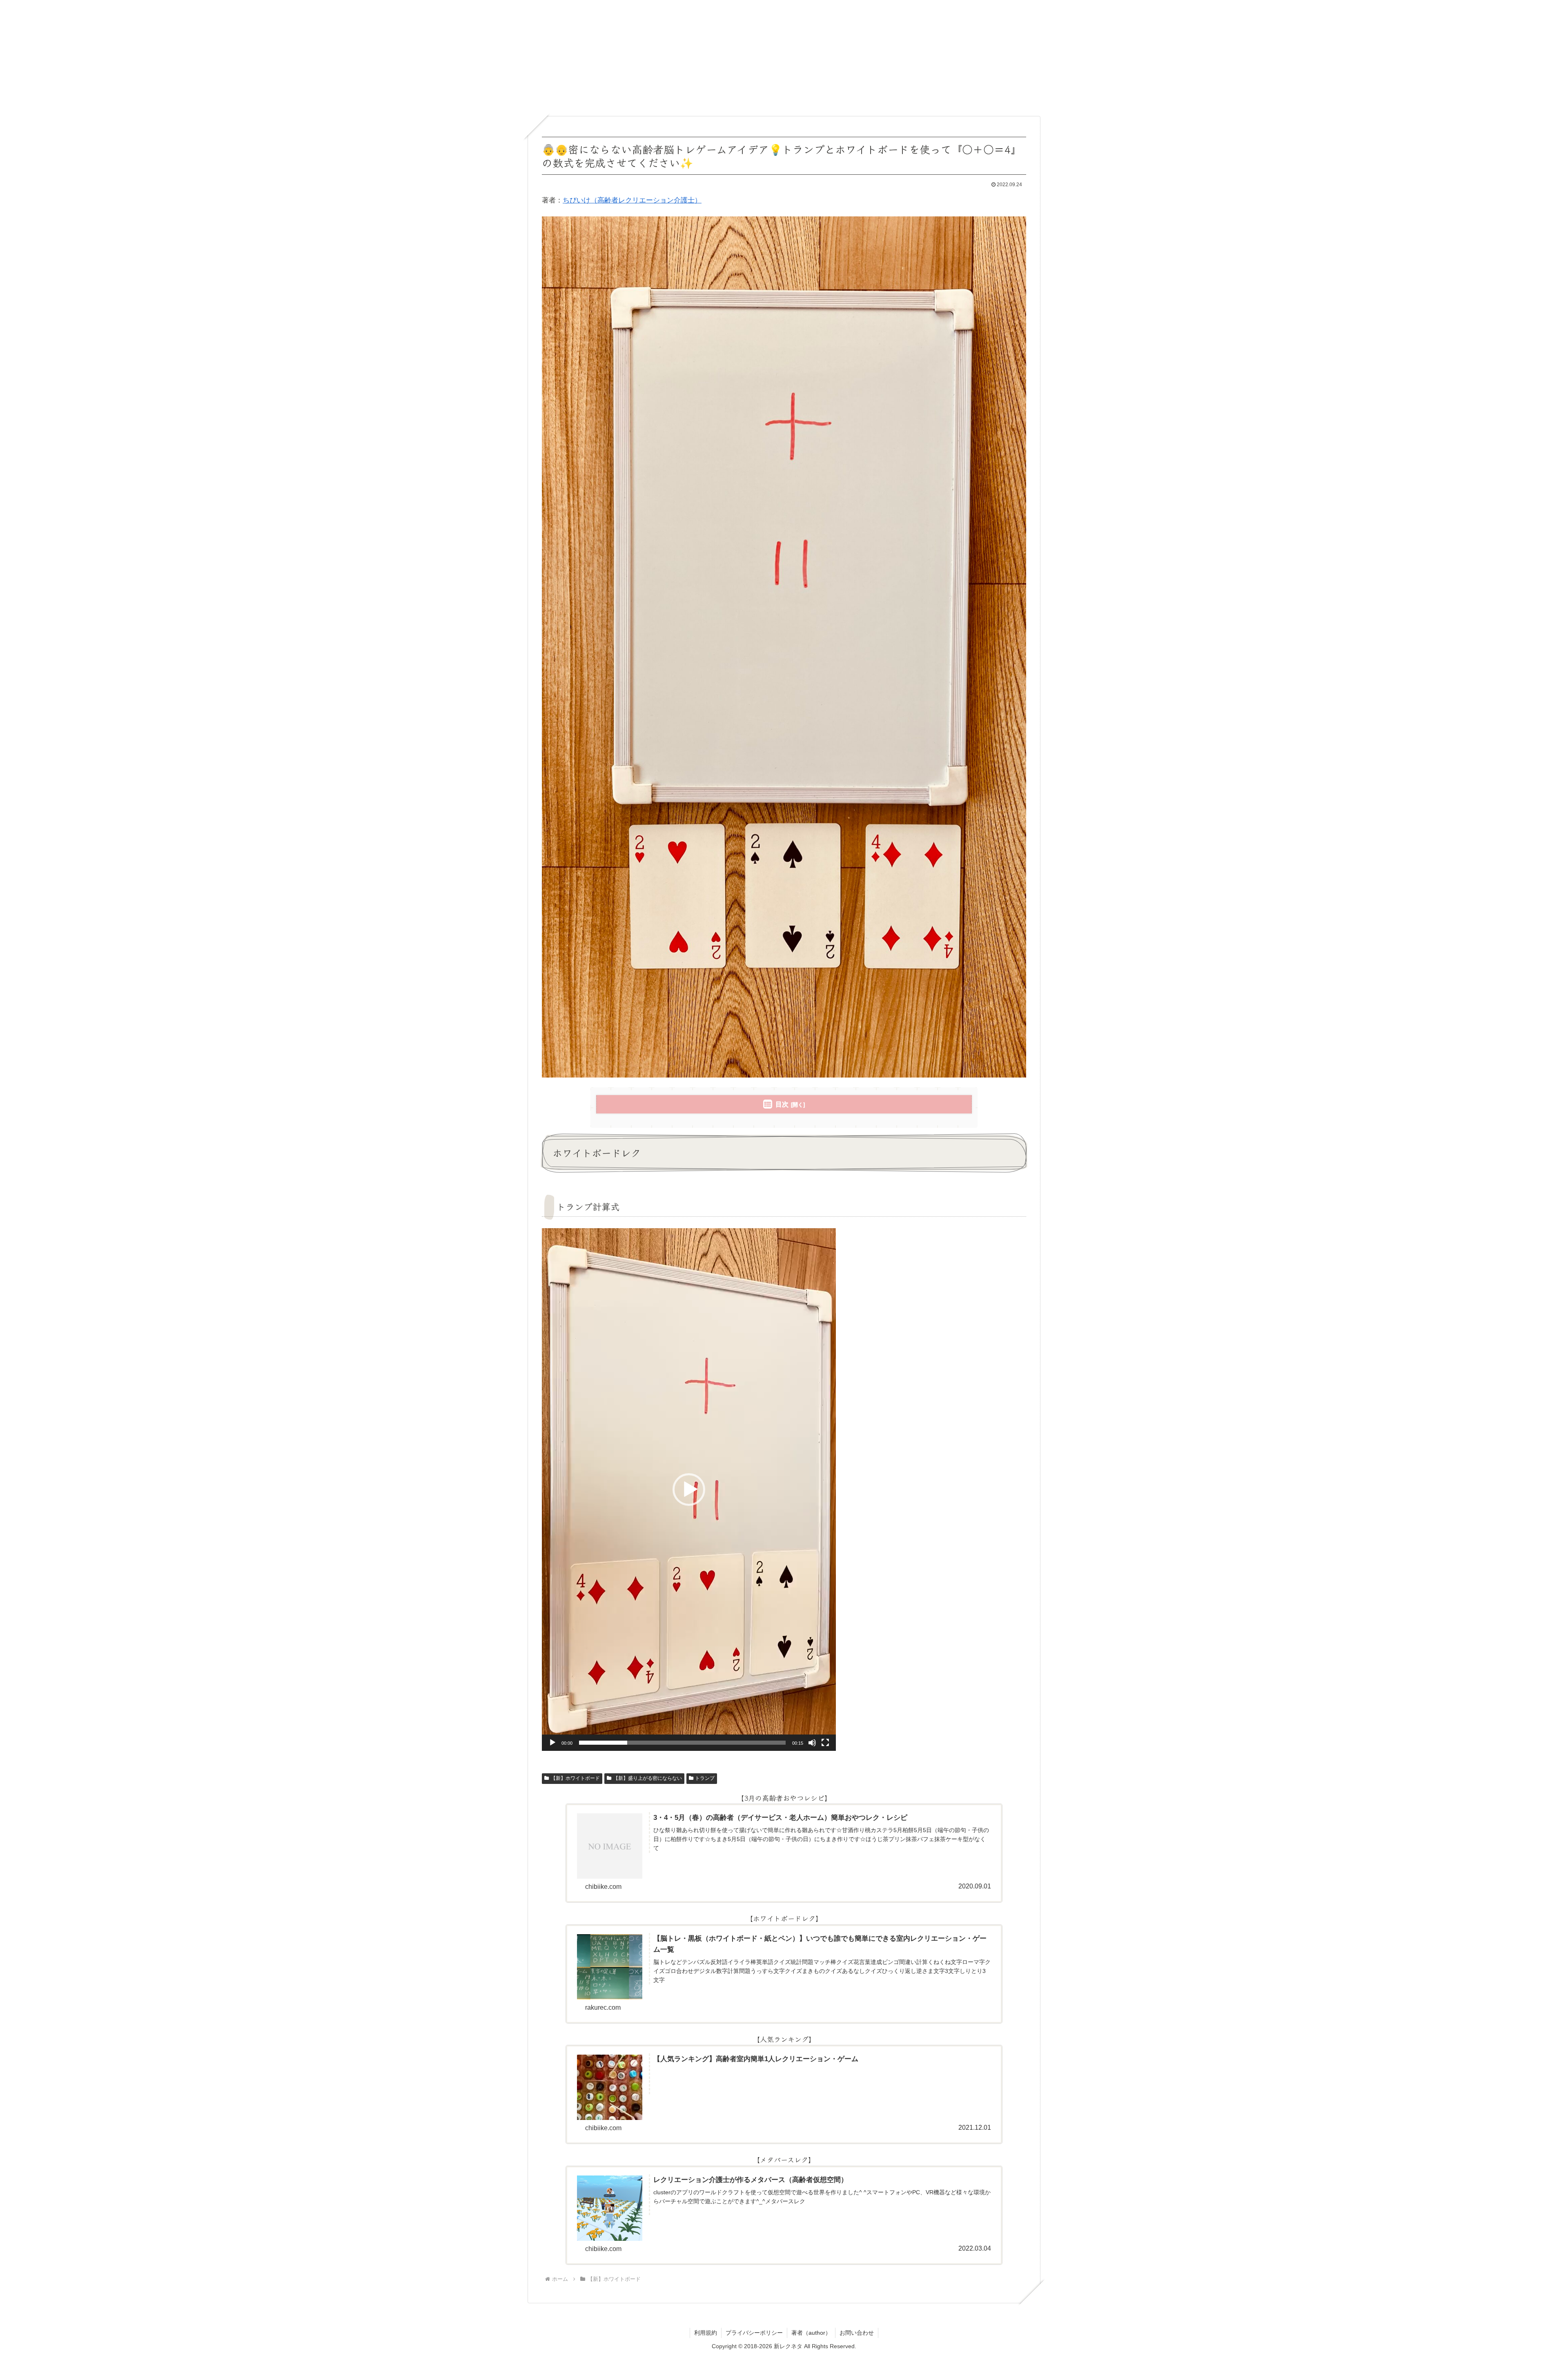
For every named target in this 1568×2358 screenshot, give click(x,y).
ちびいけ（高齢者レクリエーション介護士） (632, 200)
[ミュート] (812, 1743)
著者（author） (811, 2333)
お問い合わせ (857, 2333)
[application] (689, 1490)
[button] (689, 1490)
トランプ (705, 1778)
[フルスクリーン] (825, 1743)
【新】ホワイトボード (575, 1778)
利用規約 (706, 2333)
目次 (782, 1104)
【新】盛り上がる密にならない (648, 1778)
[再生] (552, 1743)
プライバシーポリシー (754, 2333)
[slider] (682, 1743)
